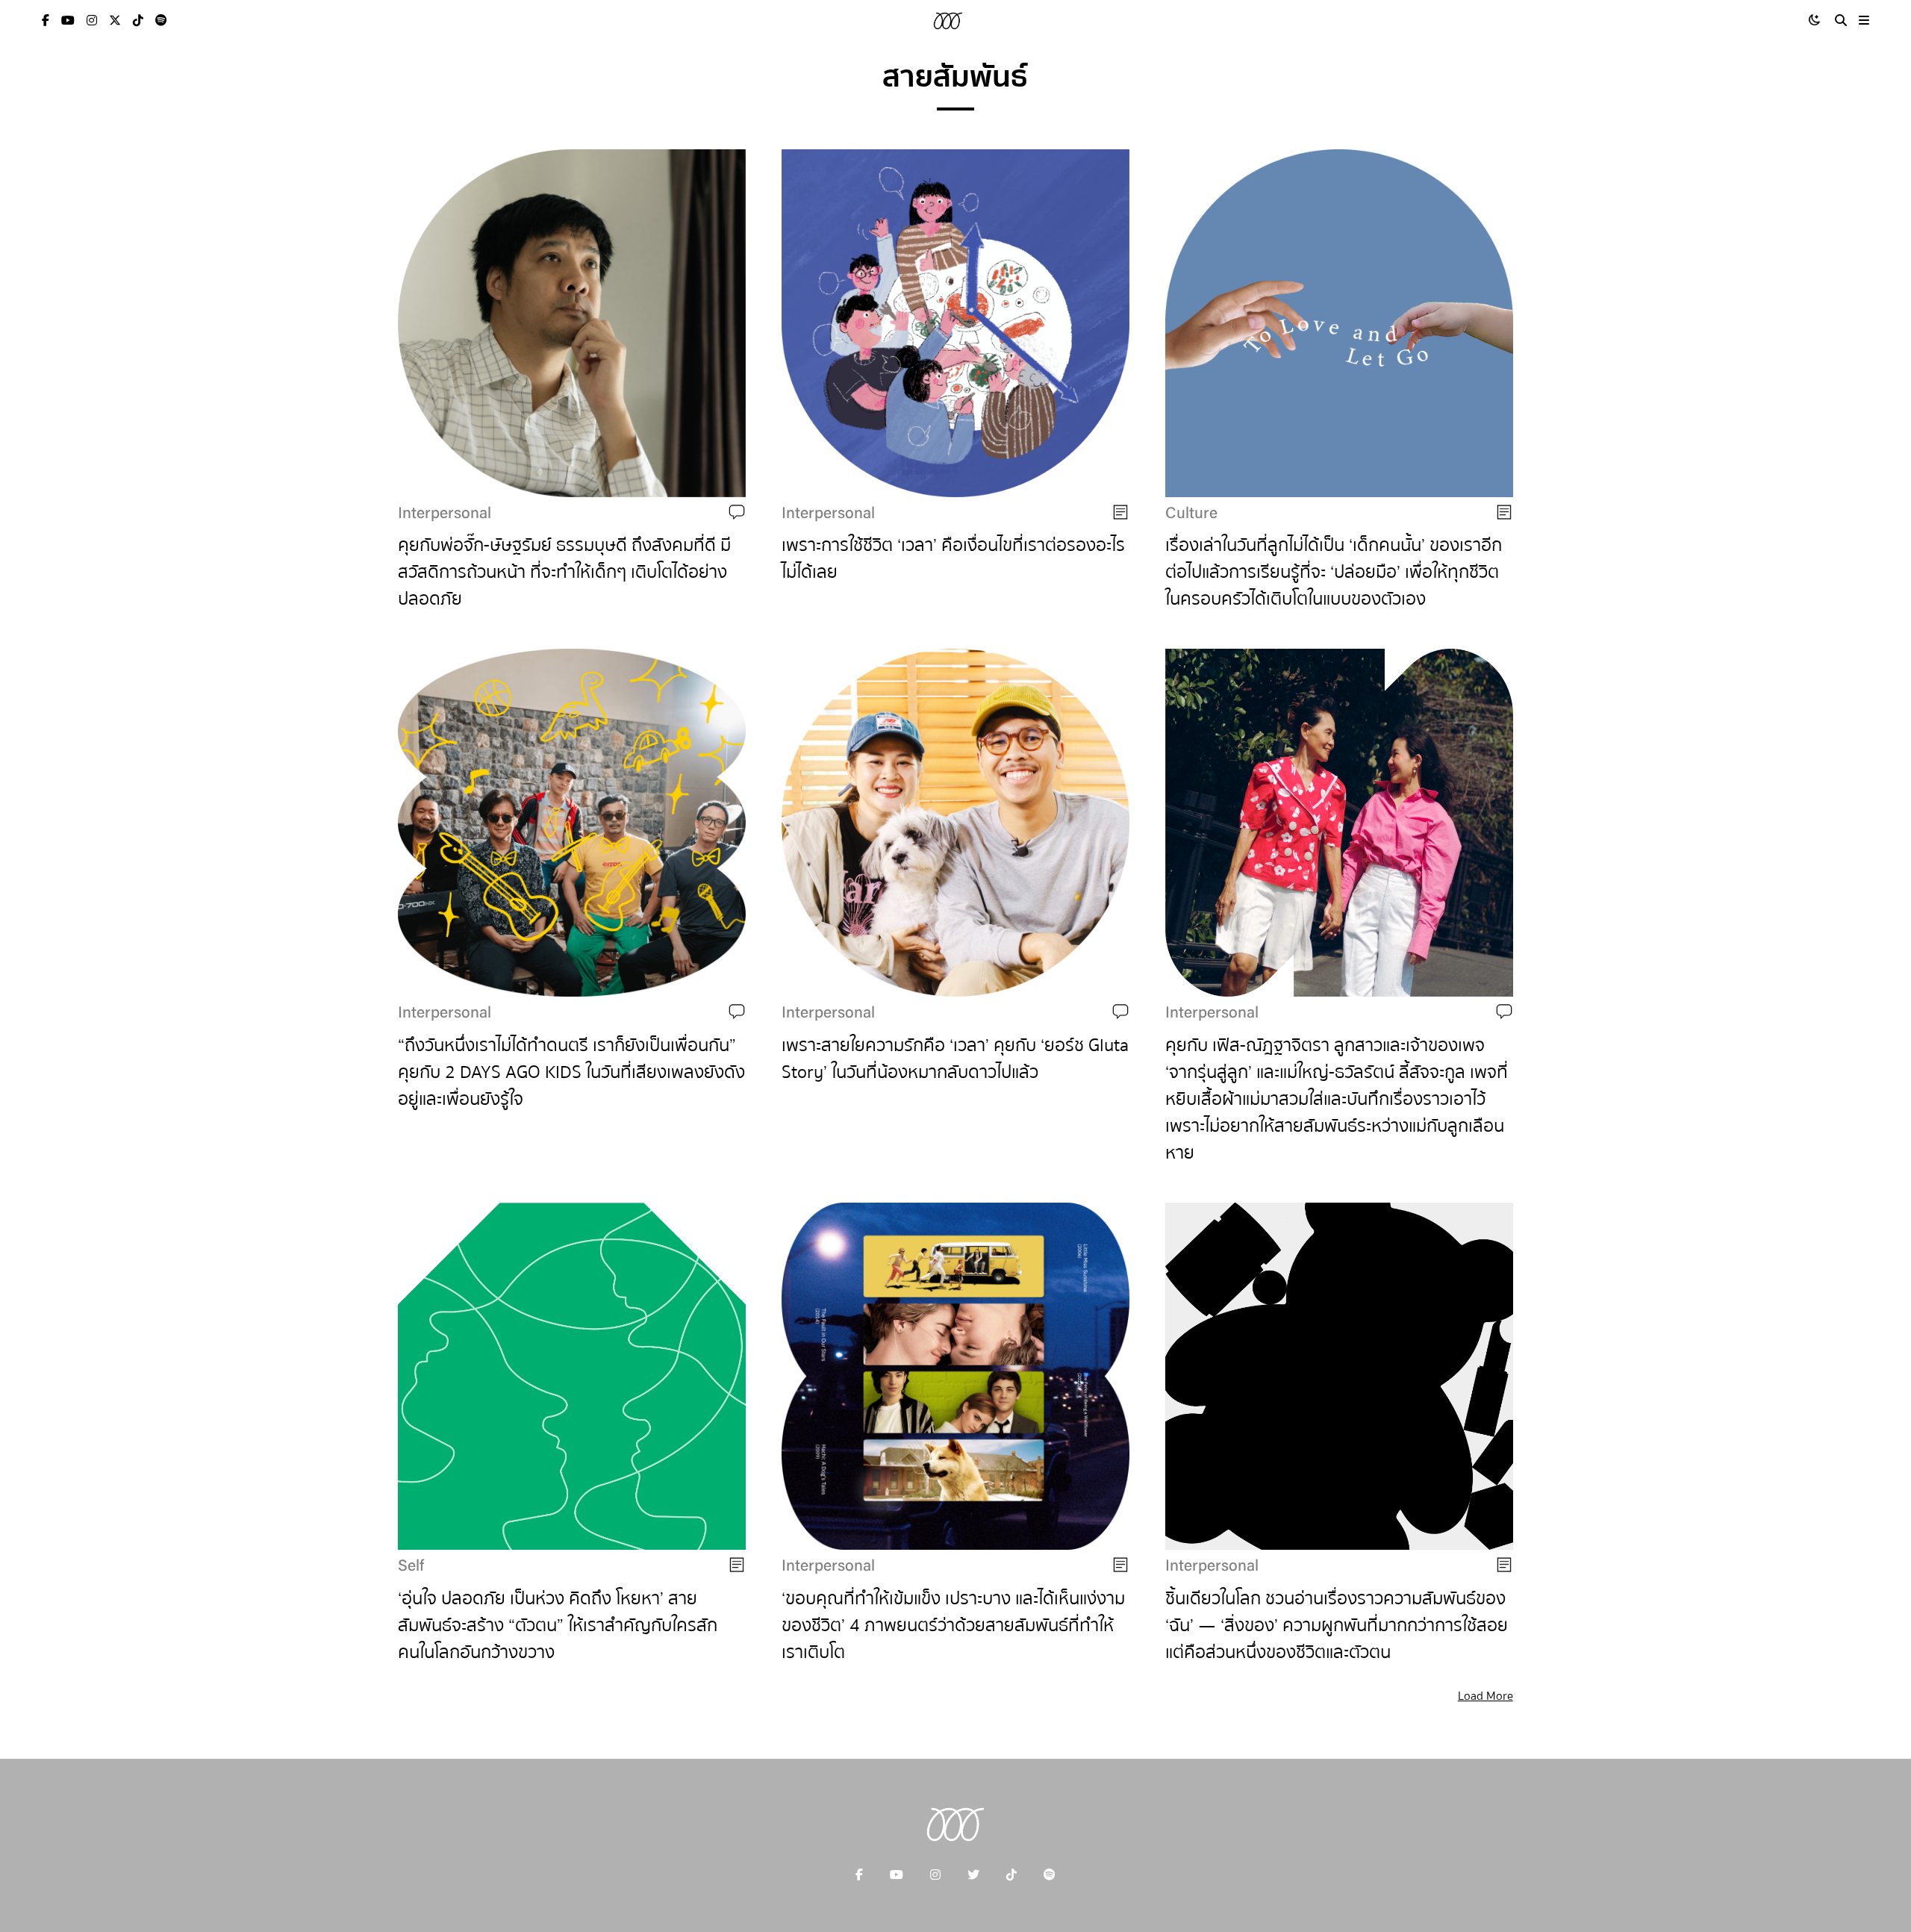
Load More (1486, 1696)
